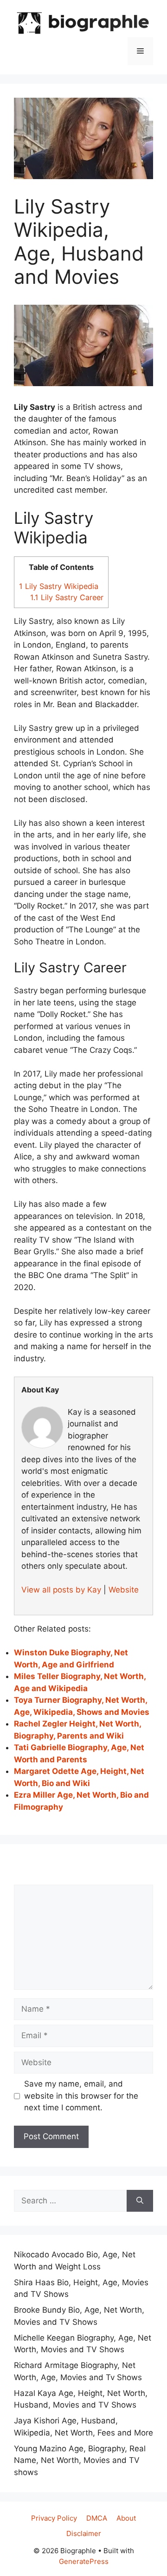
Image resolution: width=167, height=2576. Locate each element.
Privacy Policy (54, 2518)
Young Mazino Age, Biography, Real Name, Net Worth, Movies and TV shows (80, 2460)
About (126, 2518)
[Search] (140, 2201)
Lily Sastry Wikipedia (59, 586)
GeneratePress (84, 2561)
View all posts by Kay (61, 1590)
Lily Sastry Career (67, 597)
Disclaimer (84, 2533)
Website (124, 1590)
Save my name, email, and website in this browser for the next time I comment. (81, 2096)
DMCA (97, 2518)
